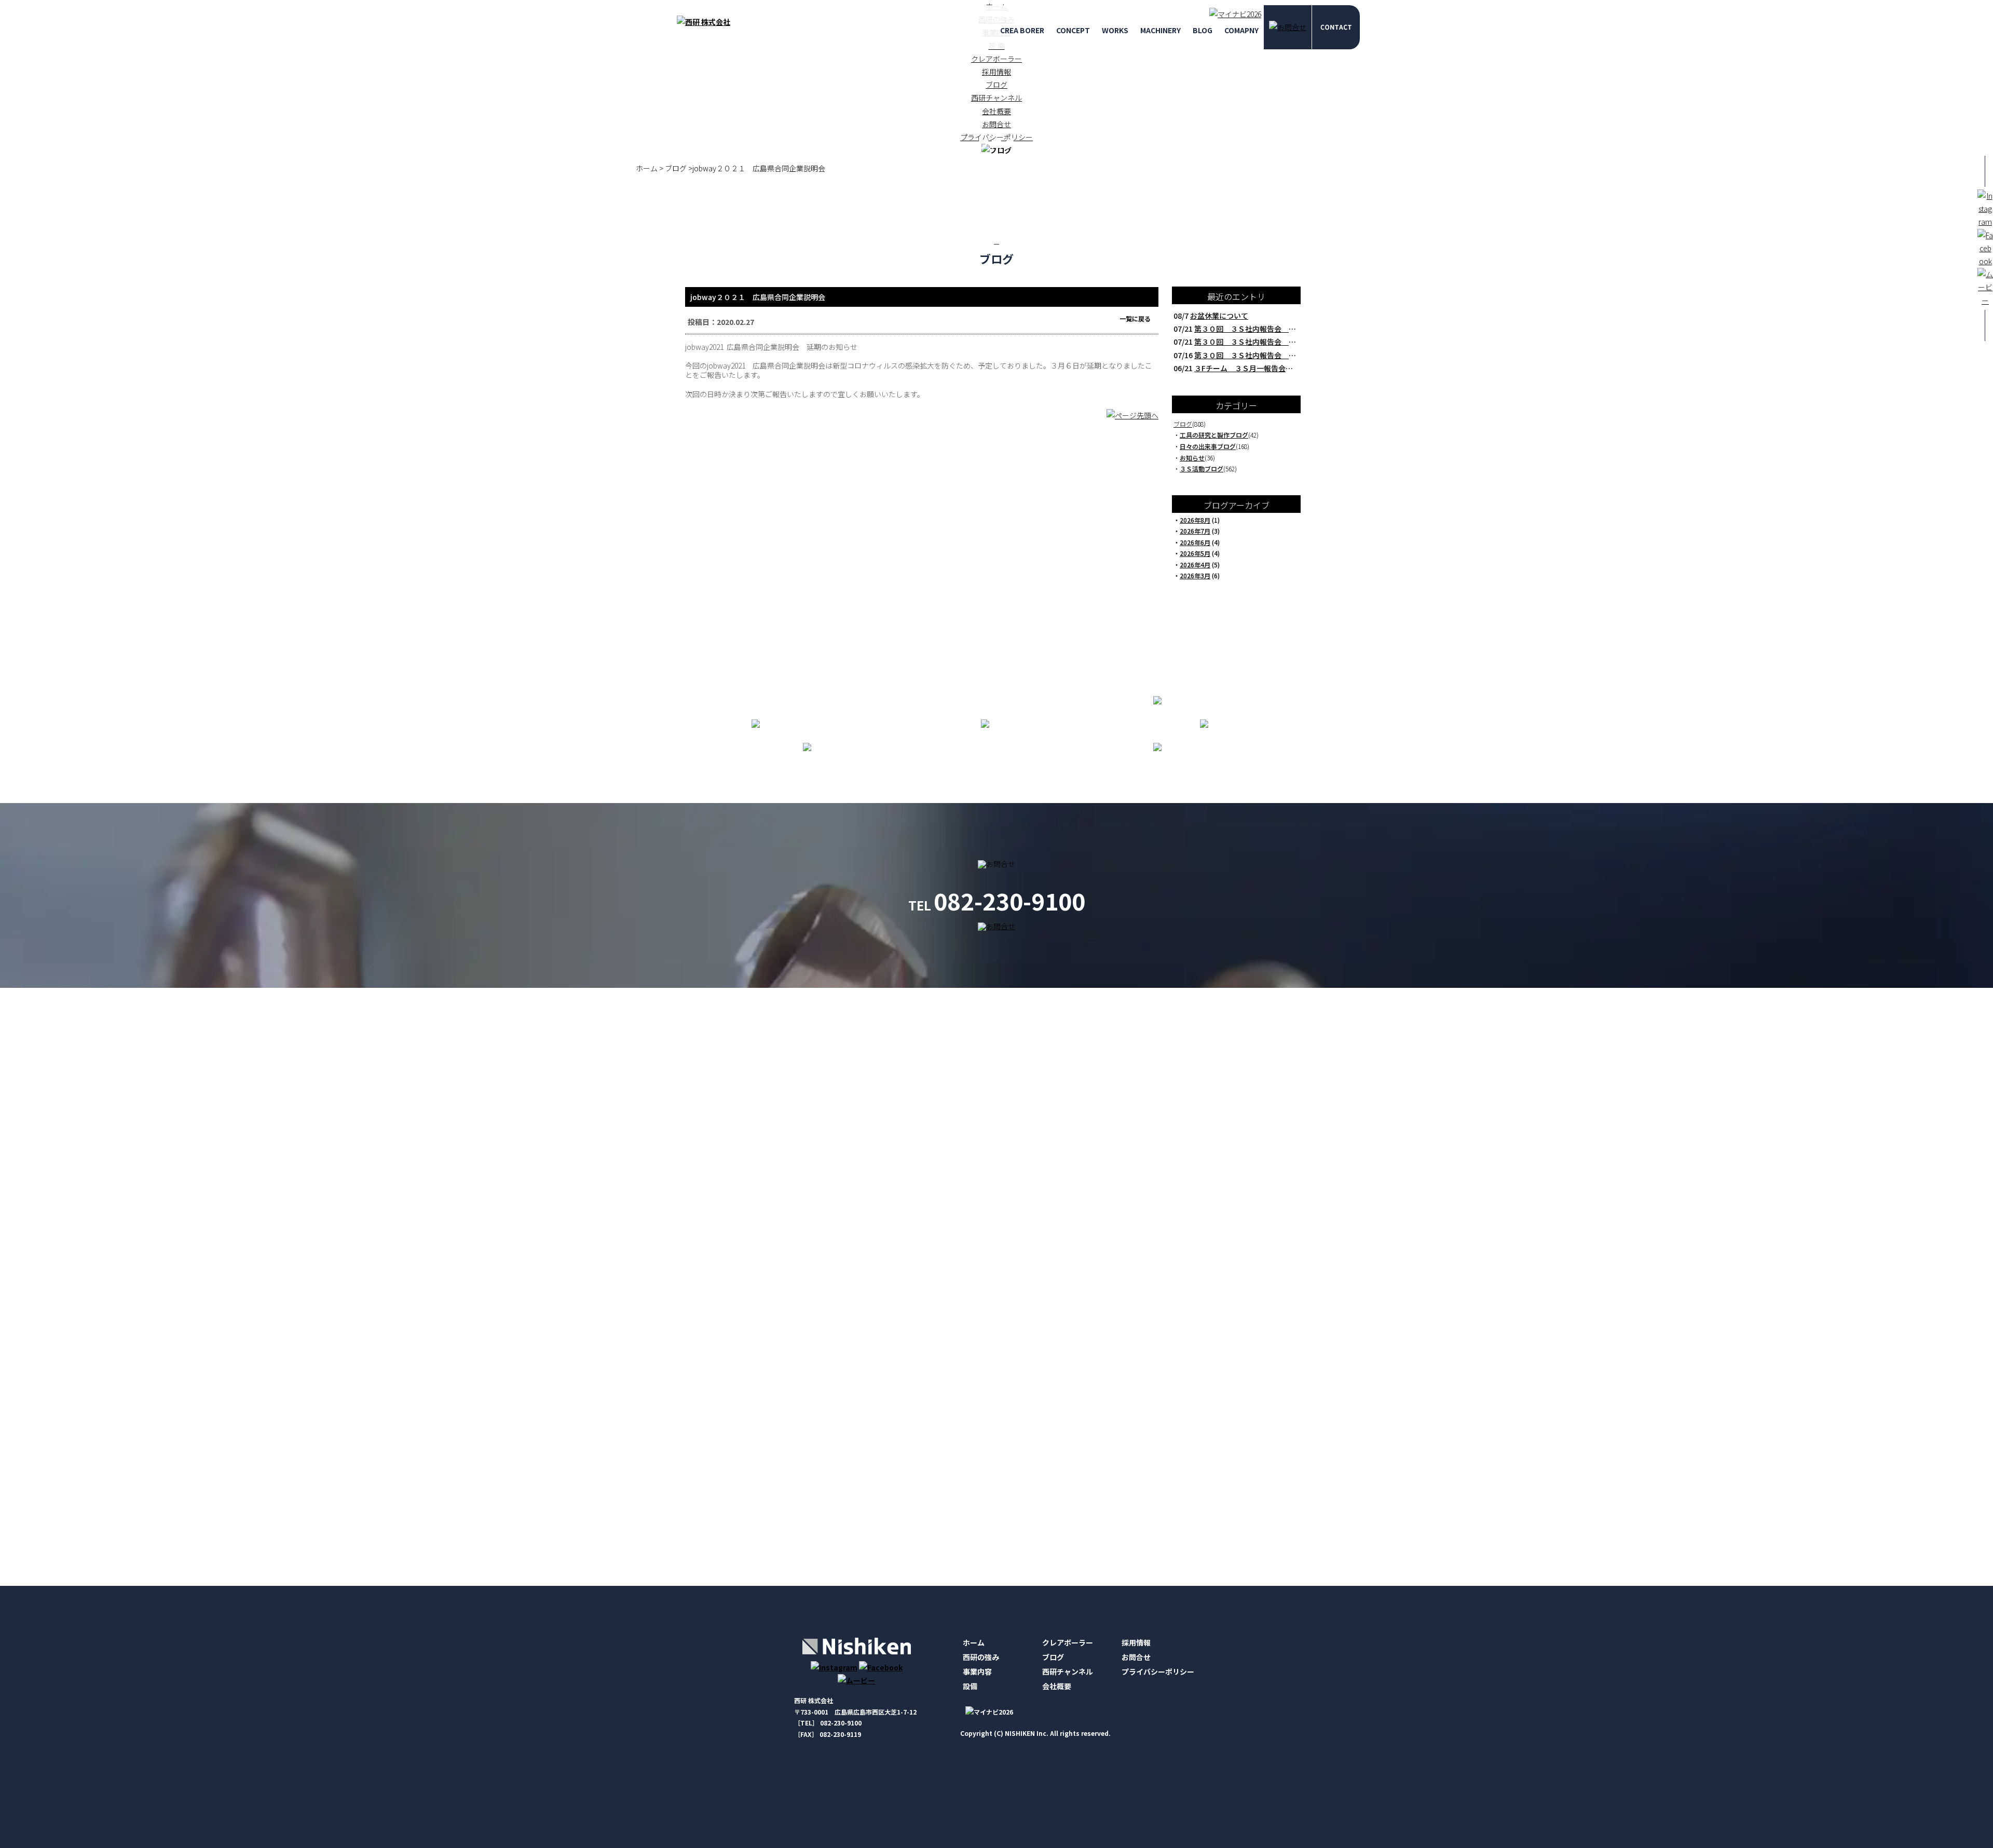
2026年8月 (1195, 520)
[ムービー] (856, 1680)
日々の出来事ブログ (1208, 446)
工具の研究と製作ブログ (1214, 435)
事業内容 (977, 1672)
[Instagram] (834, 1667)
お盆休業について (1219, 316)
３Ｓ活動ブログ (1202, 468)
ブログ (996, 85)
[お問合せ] (1288, 27)
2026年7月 (1195, 531)
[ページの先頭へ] (1132, 420)
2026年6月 (1195, 542)
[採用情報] (1336, 27)
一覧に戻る (1135, 318)
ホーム (974, 1642)
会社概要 (996, 111)
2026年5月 (1195, 553)
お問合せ (1136, 1657)
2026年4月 (1195, 565)
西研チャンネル (996, 98)
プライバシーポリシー (1158, 1672)
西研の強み (981, 1657)
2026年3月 (1195, 575)
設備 (970, 1686)
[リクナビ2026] (1233, 14)
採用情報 (996, 72)
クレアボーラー (996, 59)
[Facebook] (881, 1667)
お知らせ (1192, 458)
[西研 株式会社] (704, 22)
